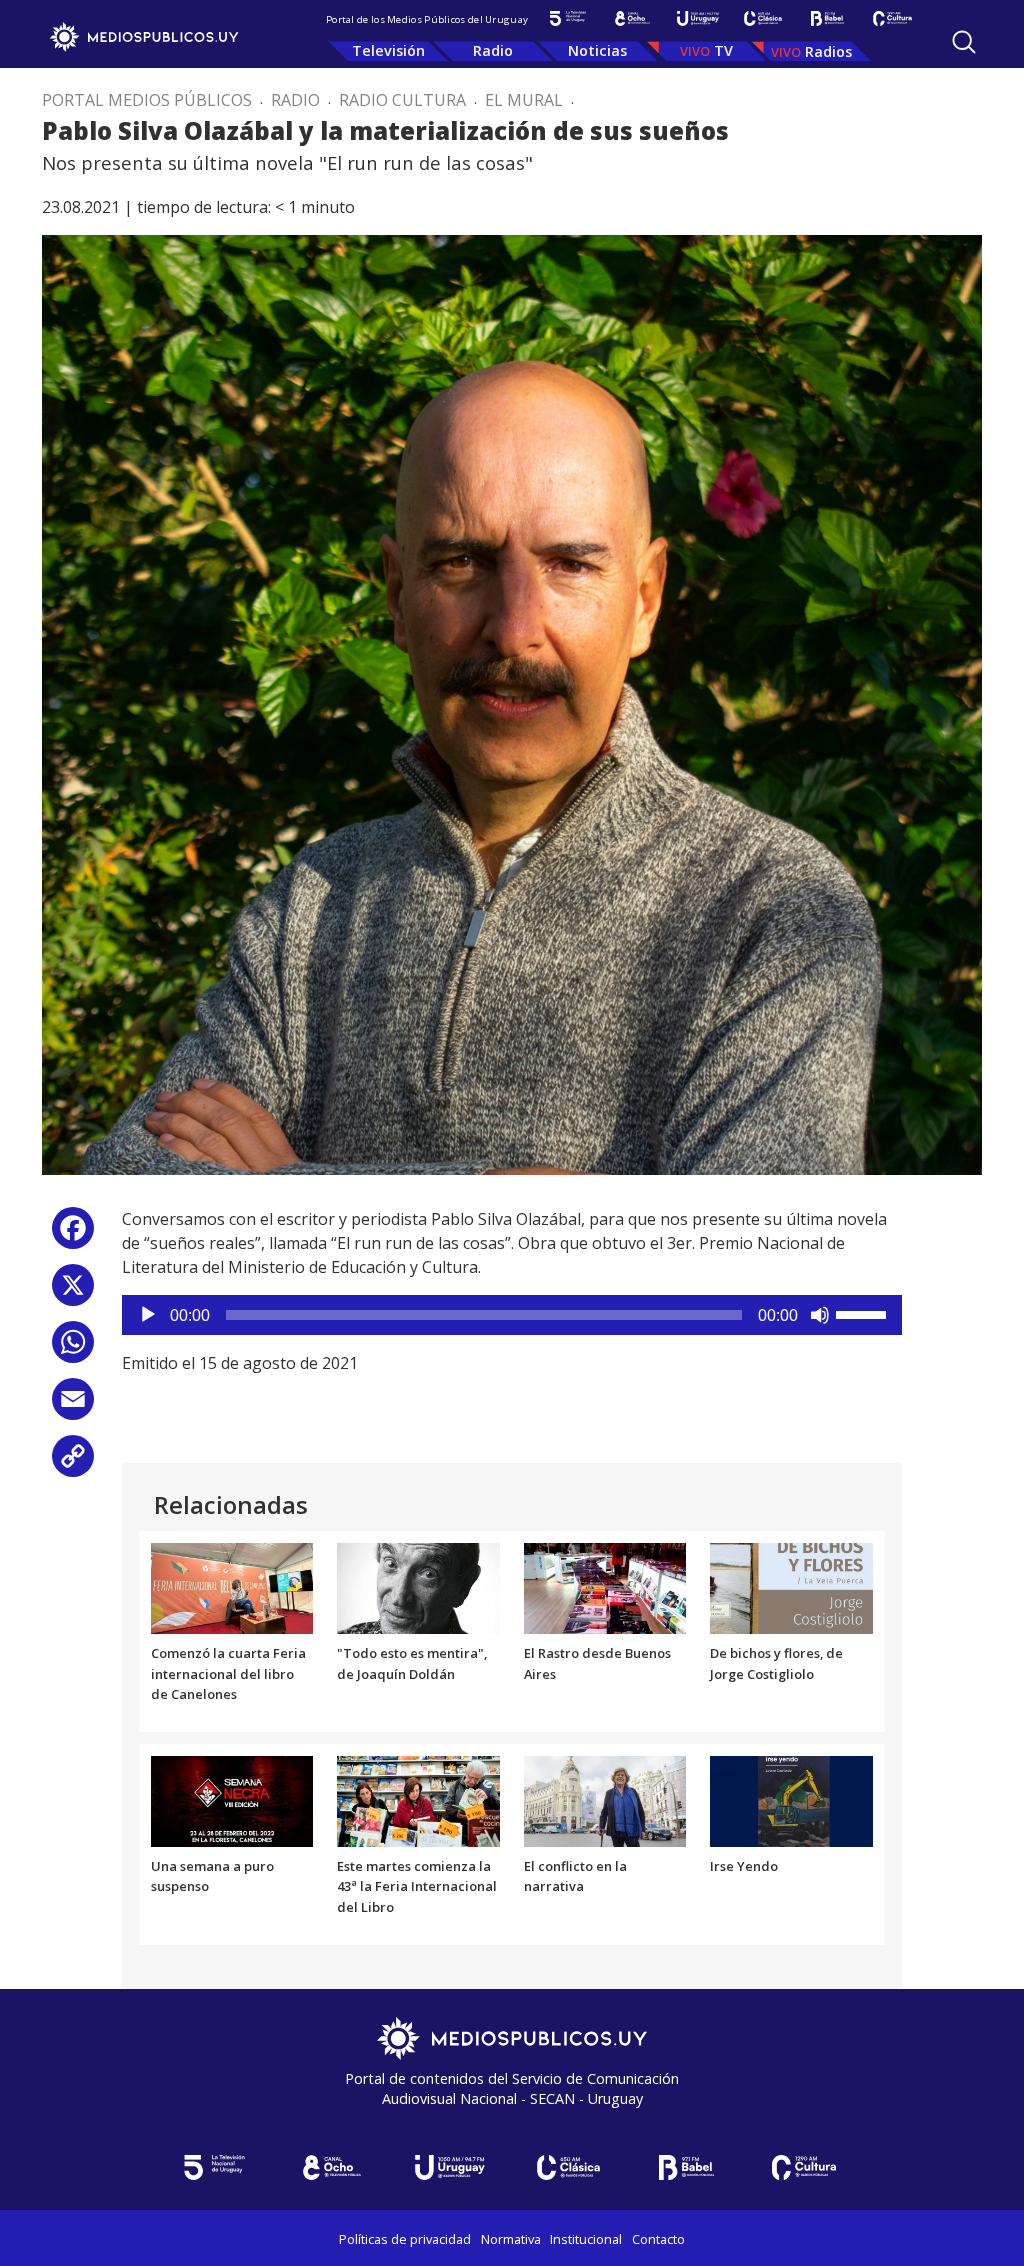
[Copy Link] (73, 1463)
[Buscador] (964, 42)
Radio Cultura (402, 100)
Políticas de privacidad (405, 2239)
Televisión (388, 50)
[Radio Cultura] (892, 18)
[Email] (73, 1406)
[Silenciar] (820, 1315)
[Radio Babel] (827, 18)
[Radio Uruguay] (697, 18)
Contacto (658, 2239)
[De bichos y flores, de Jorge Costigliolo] (791, 1587)
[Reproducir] (148, 1315)
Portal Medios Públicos (147, 100)
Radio (493, 50)
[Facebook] (73, 1235)
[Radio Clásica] (762, 18)
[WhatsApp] (73, 1349)
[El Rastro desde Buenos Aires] (605, 1587)
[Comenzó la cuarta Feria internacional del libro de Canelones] (232, 1587)
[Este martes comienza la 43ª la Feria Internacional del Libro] (418, 1800)
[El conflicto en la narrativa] (605, 1800)
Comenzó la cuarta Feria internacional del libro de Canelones (228, 1674)
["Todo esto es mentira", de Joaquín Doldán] (418, 1587)
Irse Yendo (744, 1866)
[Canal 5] (567, 18)
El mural (524, 100)
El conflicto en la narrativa (575, 1876)
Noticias (597, 50)
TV (723, 50)
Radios (828, 51)
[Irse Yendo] (791, 1800)
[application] (512, 1315)
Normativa (511, 2239)
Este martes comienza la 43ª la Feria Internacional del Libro (417, 1887)
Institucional (586, 2239)
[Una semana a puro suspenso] (232, 1800)
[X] (73, 1292)
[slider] (864, 1313)
